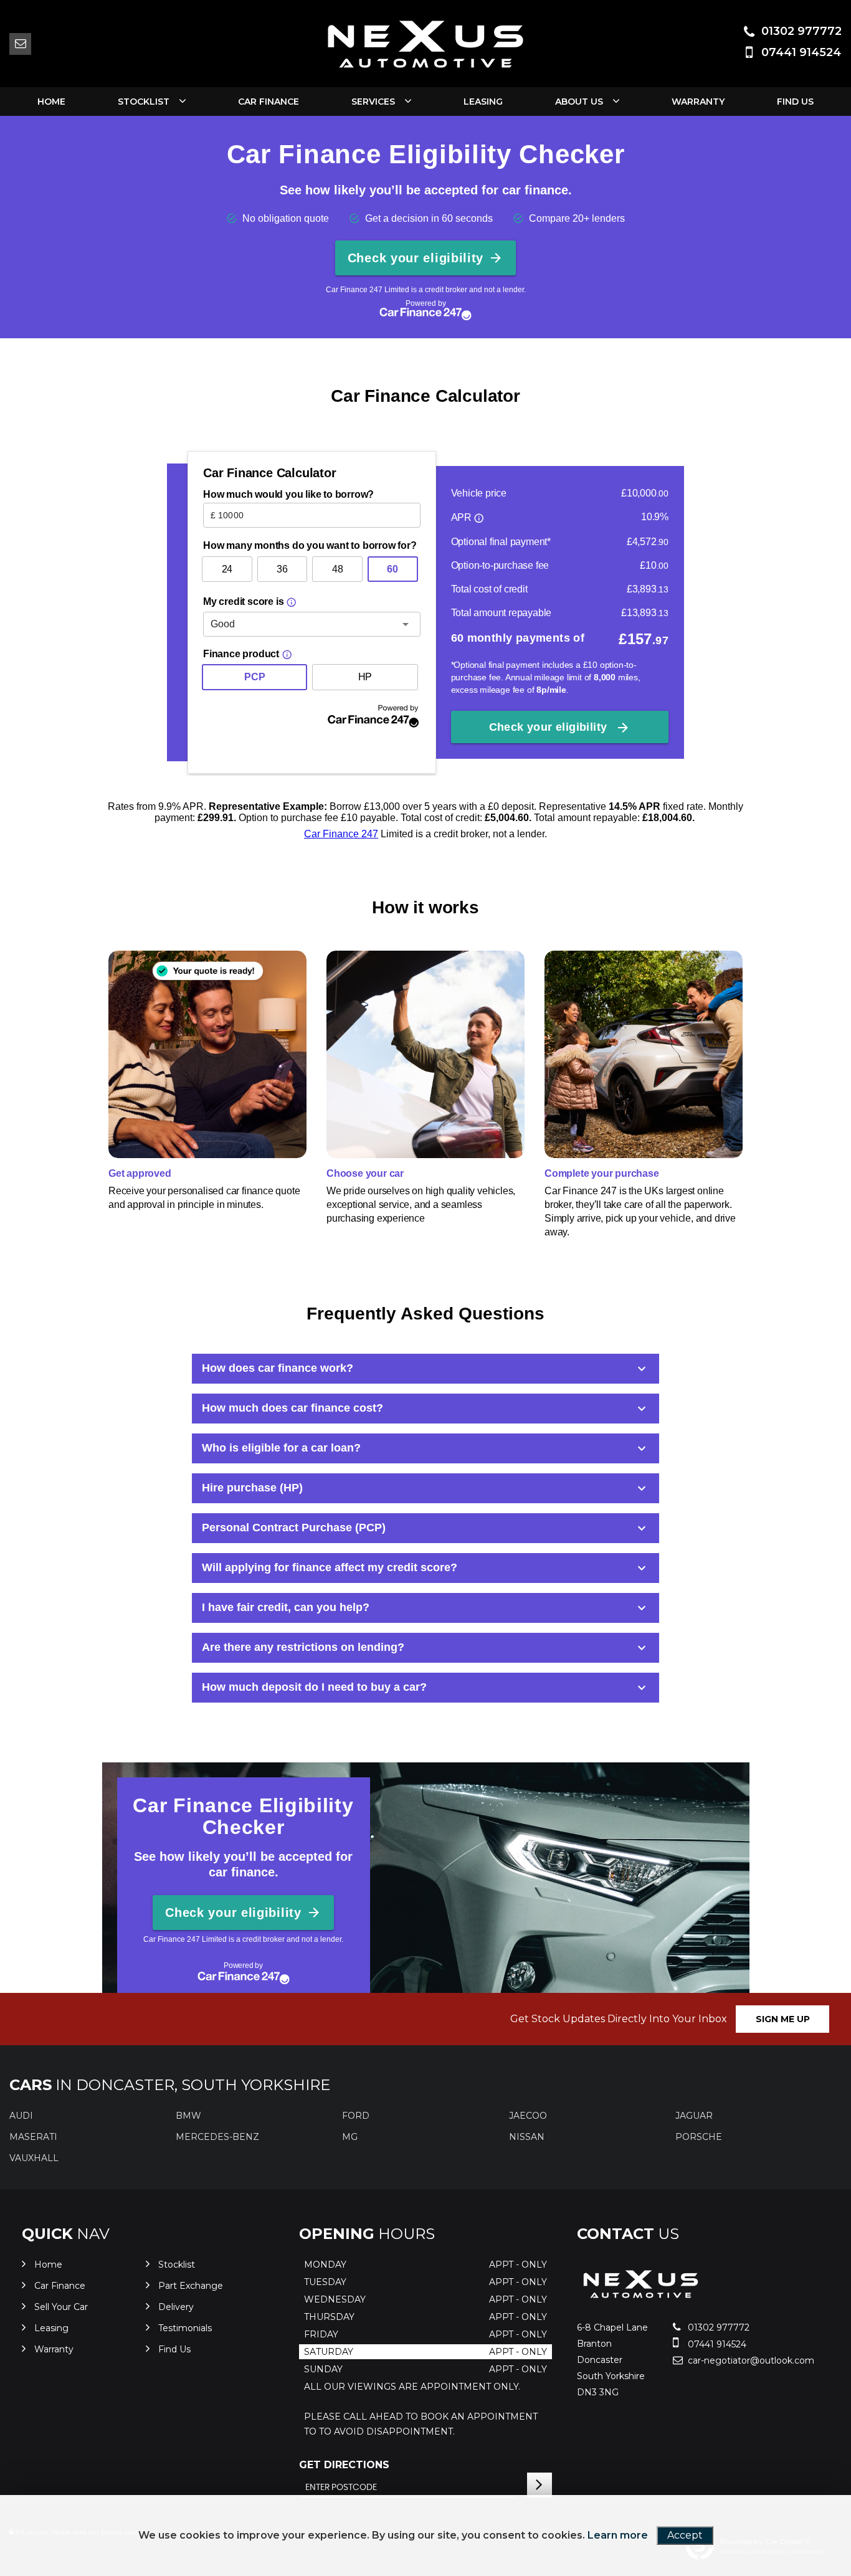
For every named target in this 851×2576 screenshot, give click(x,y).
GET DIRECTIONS (344, 2465)
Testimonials (185, 2328)
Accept (685, 2535)
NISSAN (527, 2137)
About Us (579, 102)
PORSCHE (699, 2137)
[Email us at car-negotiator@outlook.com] (20, 44)
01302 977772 (801, 31)
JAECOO (528, 2116)
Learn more (618, 2535)
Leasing (483, 102)
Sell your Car (61, 2307)
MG (350, 2137)
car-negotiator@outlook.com (730, 2360)
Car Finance (269, 102)
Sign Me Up (783, 2019)
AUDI (21, 2116)
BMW (188, 2116)
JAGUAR (694, 2116)
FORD (356, 2116)
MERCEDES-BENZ (217, 2137)
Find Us (795, 102)
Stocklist (144, 102)
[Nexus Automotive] (641, 2302)
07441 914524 (801, 52)
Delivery (176, 2307)
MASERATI (33, 2137)
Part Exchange (191, 2286)
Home (51, 102)
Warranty (698, 102)
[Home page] (425, 44)
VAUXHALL (34, 2158)
